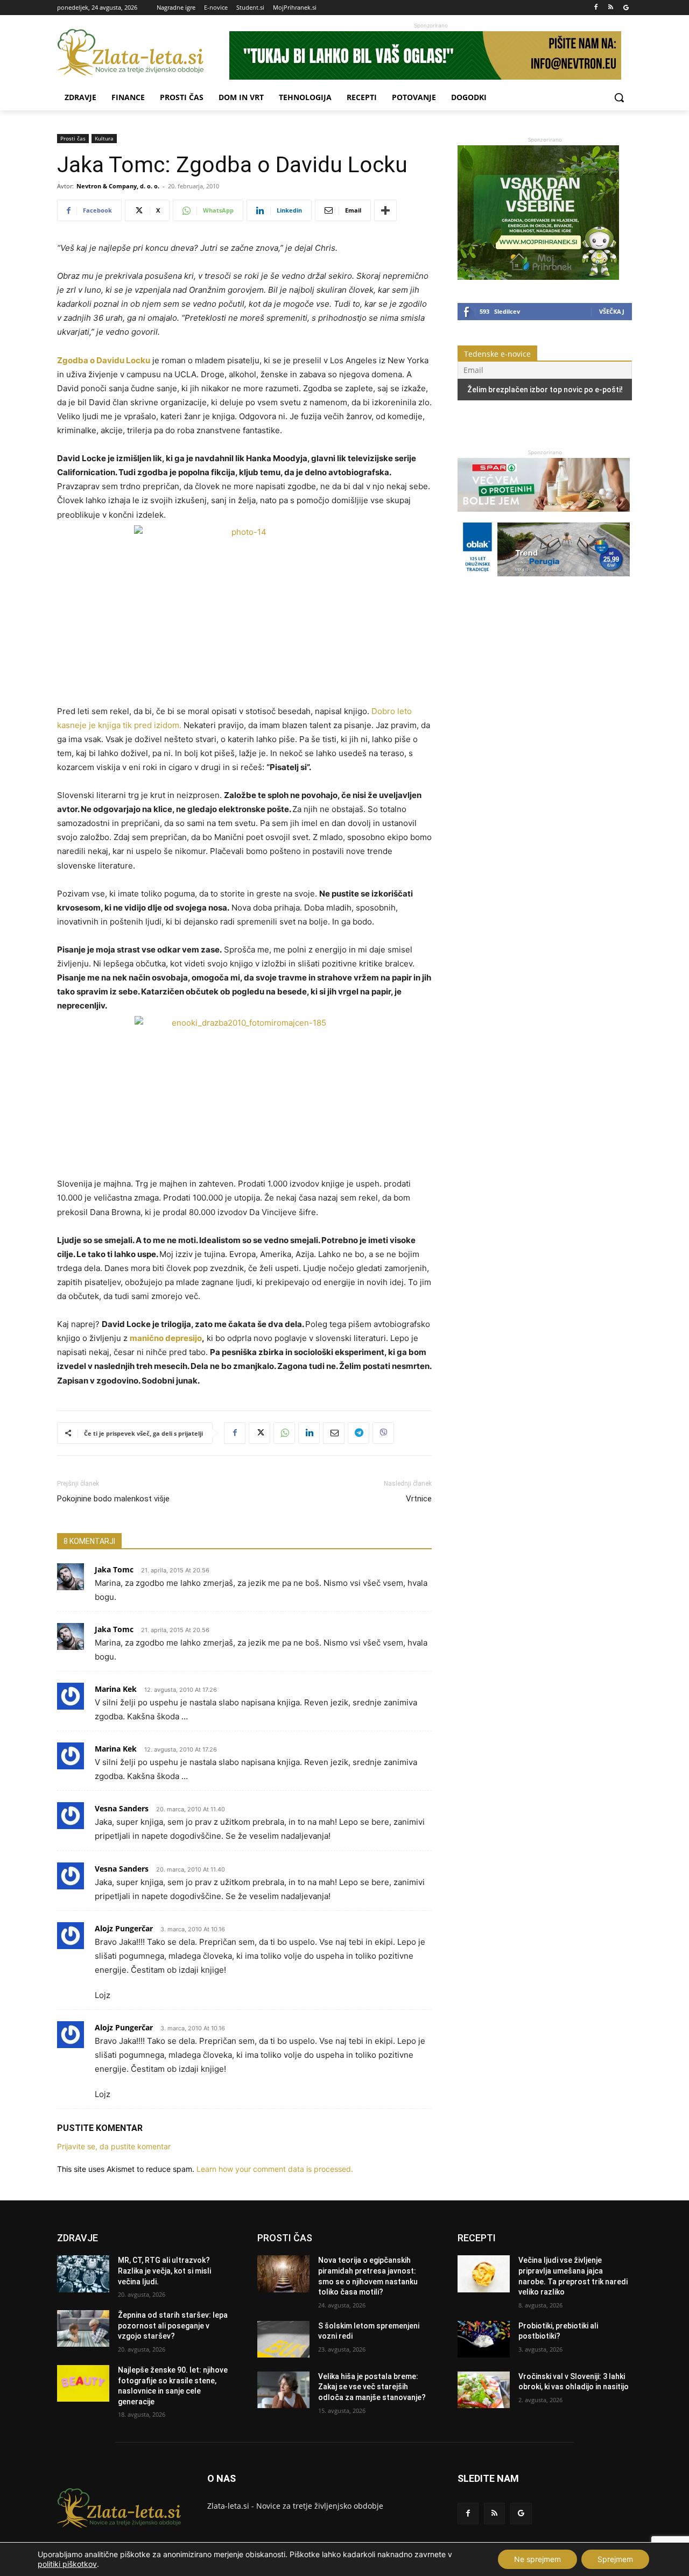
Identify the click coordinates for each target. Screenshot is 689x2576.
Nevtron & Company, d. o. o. (118, 186)
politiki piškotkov (67, 2564)
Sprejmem (615, 2559)
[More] (385, 210)
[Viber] (383, 1433)
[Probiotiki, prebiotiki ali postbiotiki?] (484, 2339)
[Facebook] (596, 8)
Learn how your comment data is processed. (275, 2169)
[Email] (334, 1433)
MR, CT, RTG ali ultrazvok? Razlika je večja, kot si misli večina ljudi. (164, 2271)
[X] (259, 1433)
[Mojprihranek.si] (538, 277)
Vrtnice (419, 1499)
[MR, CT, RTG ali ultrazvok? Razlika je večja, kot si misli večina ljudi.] (83, 2274)
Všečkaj (612, 311)
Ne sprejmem (537, 2559)
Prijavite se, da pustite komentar (114, 2146)
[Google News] (626, 8)
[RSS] (611, 8)
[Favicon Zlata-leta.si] (143, 52)
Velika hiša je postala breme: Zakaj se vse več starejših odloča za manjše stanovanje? (372, 2387)
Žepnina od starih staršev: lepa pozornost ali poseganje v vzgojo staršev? (173, 2326)
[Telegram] (358, 1433)
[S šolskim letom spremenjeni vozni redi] (283, 2339)
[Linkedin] (309, 1433)
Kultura (104, 138)
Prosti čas (73, 138)
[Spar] (544, 517)
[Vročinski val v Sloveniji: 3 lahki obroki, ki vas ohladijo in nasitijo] (484, 2390)
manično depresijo (166, 1338)
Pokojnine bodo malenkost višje (113, 1499)
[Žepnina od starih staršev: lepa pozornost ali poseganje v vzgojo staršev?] (83, 2328)
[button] (619, 97)
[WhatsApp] (284, 1433)
